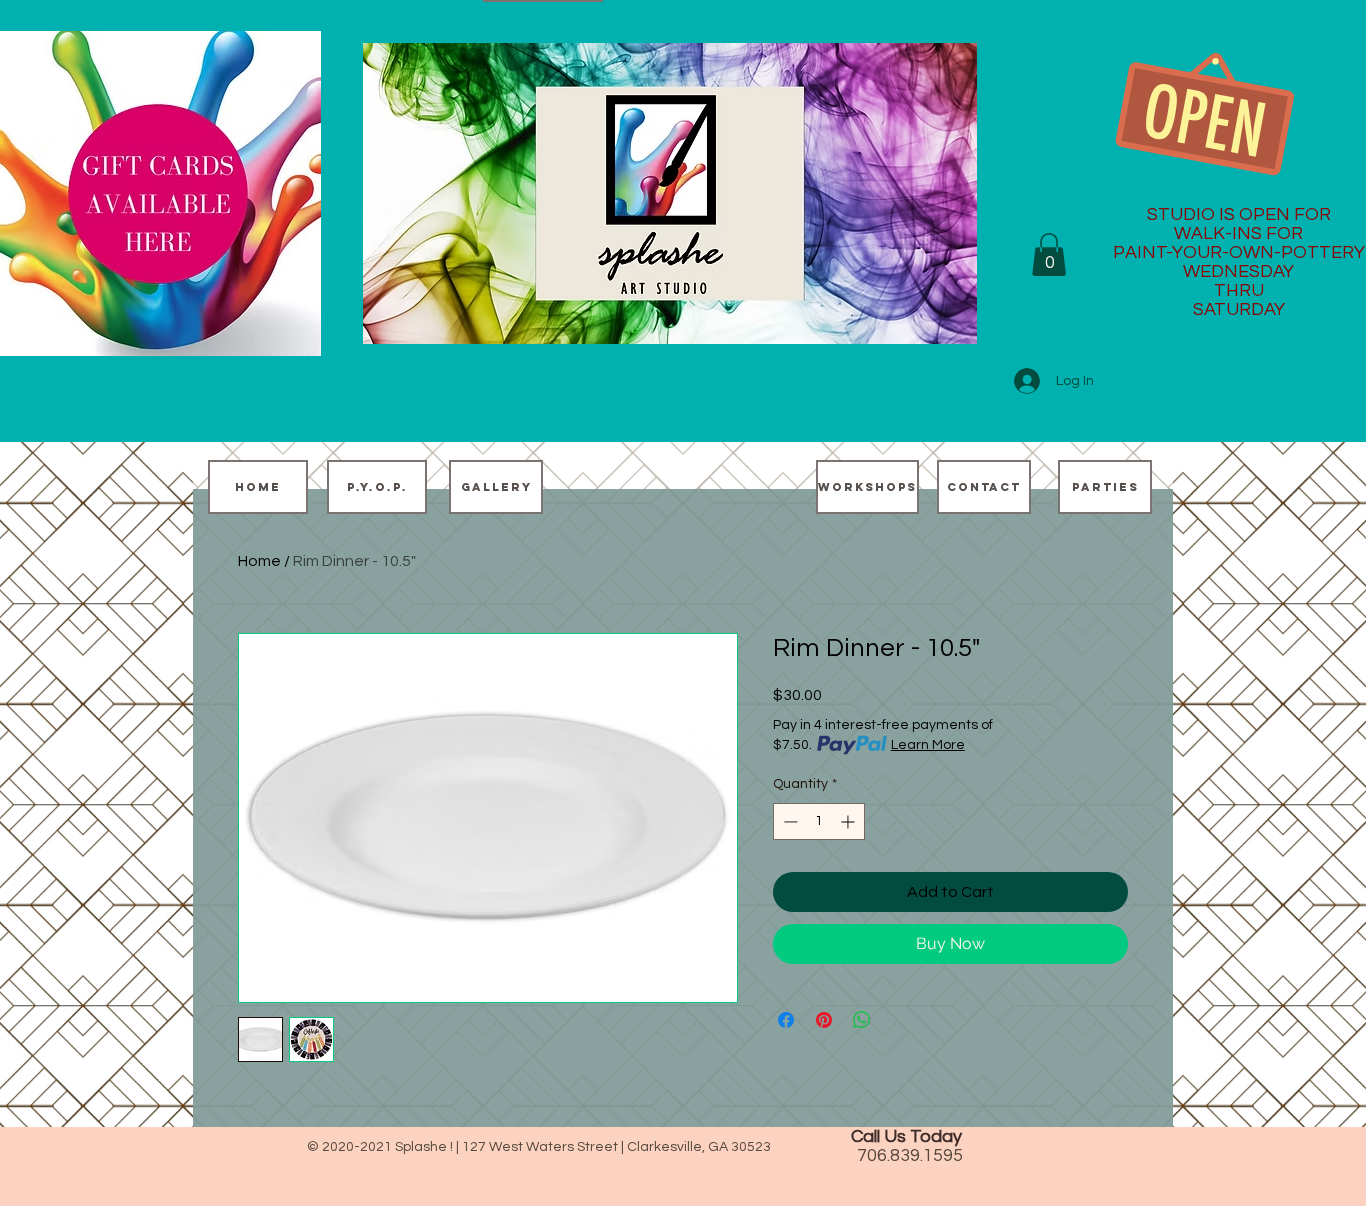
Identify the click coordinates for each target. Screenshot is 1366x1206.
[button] (1049, 254)
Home (259, 561)
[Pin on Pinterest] (824, 1020)
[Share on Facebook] (786, 1020)
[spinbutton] (819, 821)
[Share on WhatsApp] (862, 1020)
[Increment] (849, 821)
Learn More (928, 745)
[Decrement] (788, 821)
